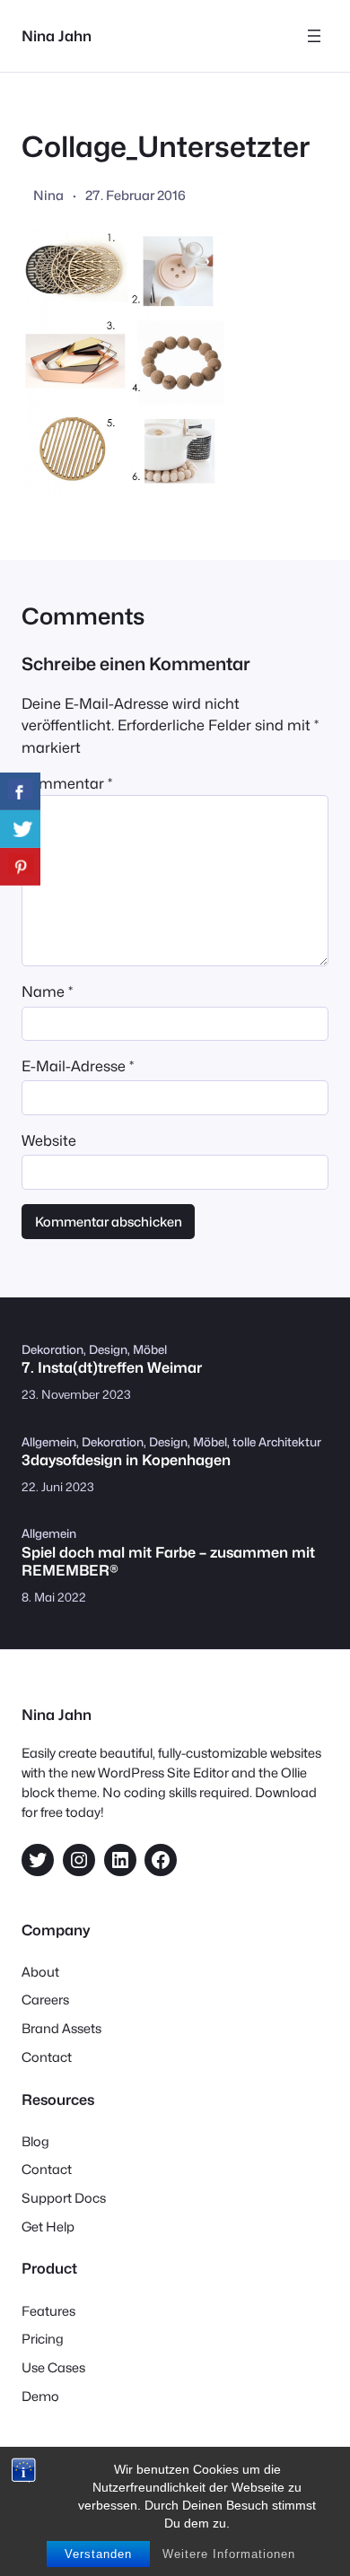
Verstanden (98, 2554)
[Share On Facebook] (20, 791)
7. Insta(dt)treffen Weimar (112, 1368)
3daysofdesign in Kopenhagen (126, 1460)
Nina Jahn (57, 36)
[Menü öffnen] (314, 36)
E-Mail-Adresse (78, 1066)
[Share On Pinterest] (20, 867)
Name (47, 991)
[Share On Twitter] (20, 829)
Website (49, 1140)
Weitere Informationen (229, 2554)
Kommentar (67, 783)
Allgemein (49, 1442)
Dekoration (52, 1349)
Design (108, 1349)
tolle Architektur (277, 1442)
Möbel (150, 1349)
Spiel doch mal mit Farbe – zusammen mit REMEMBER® (168, 1561)
